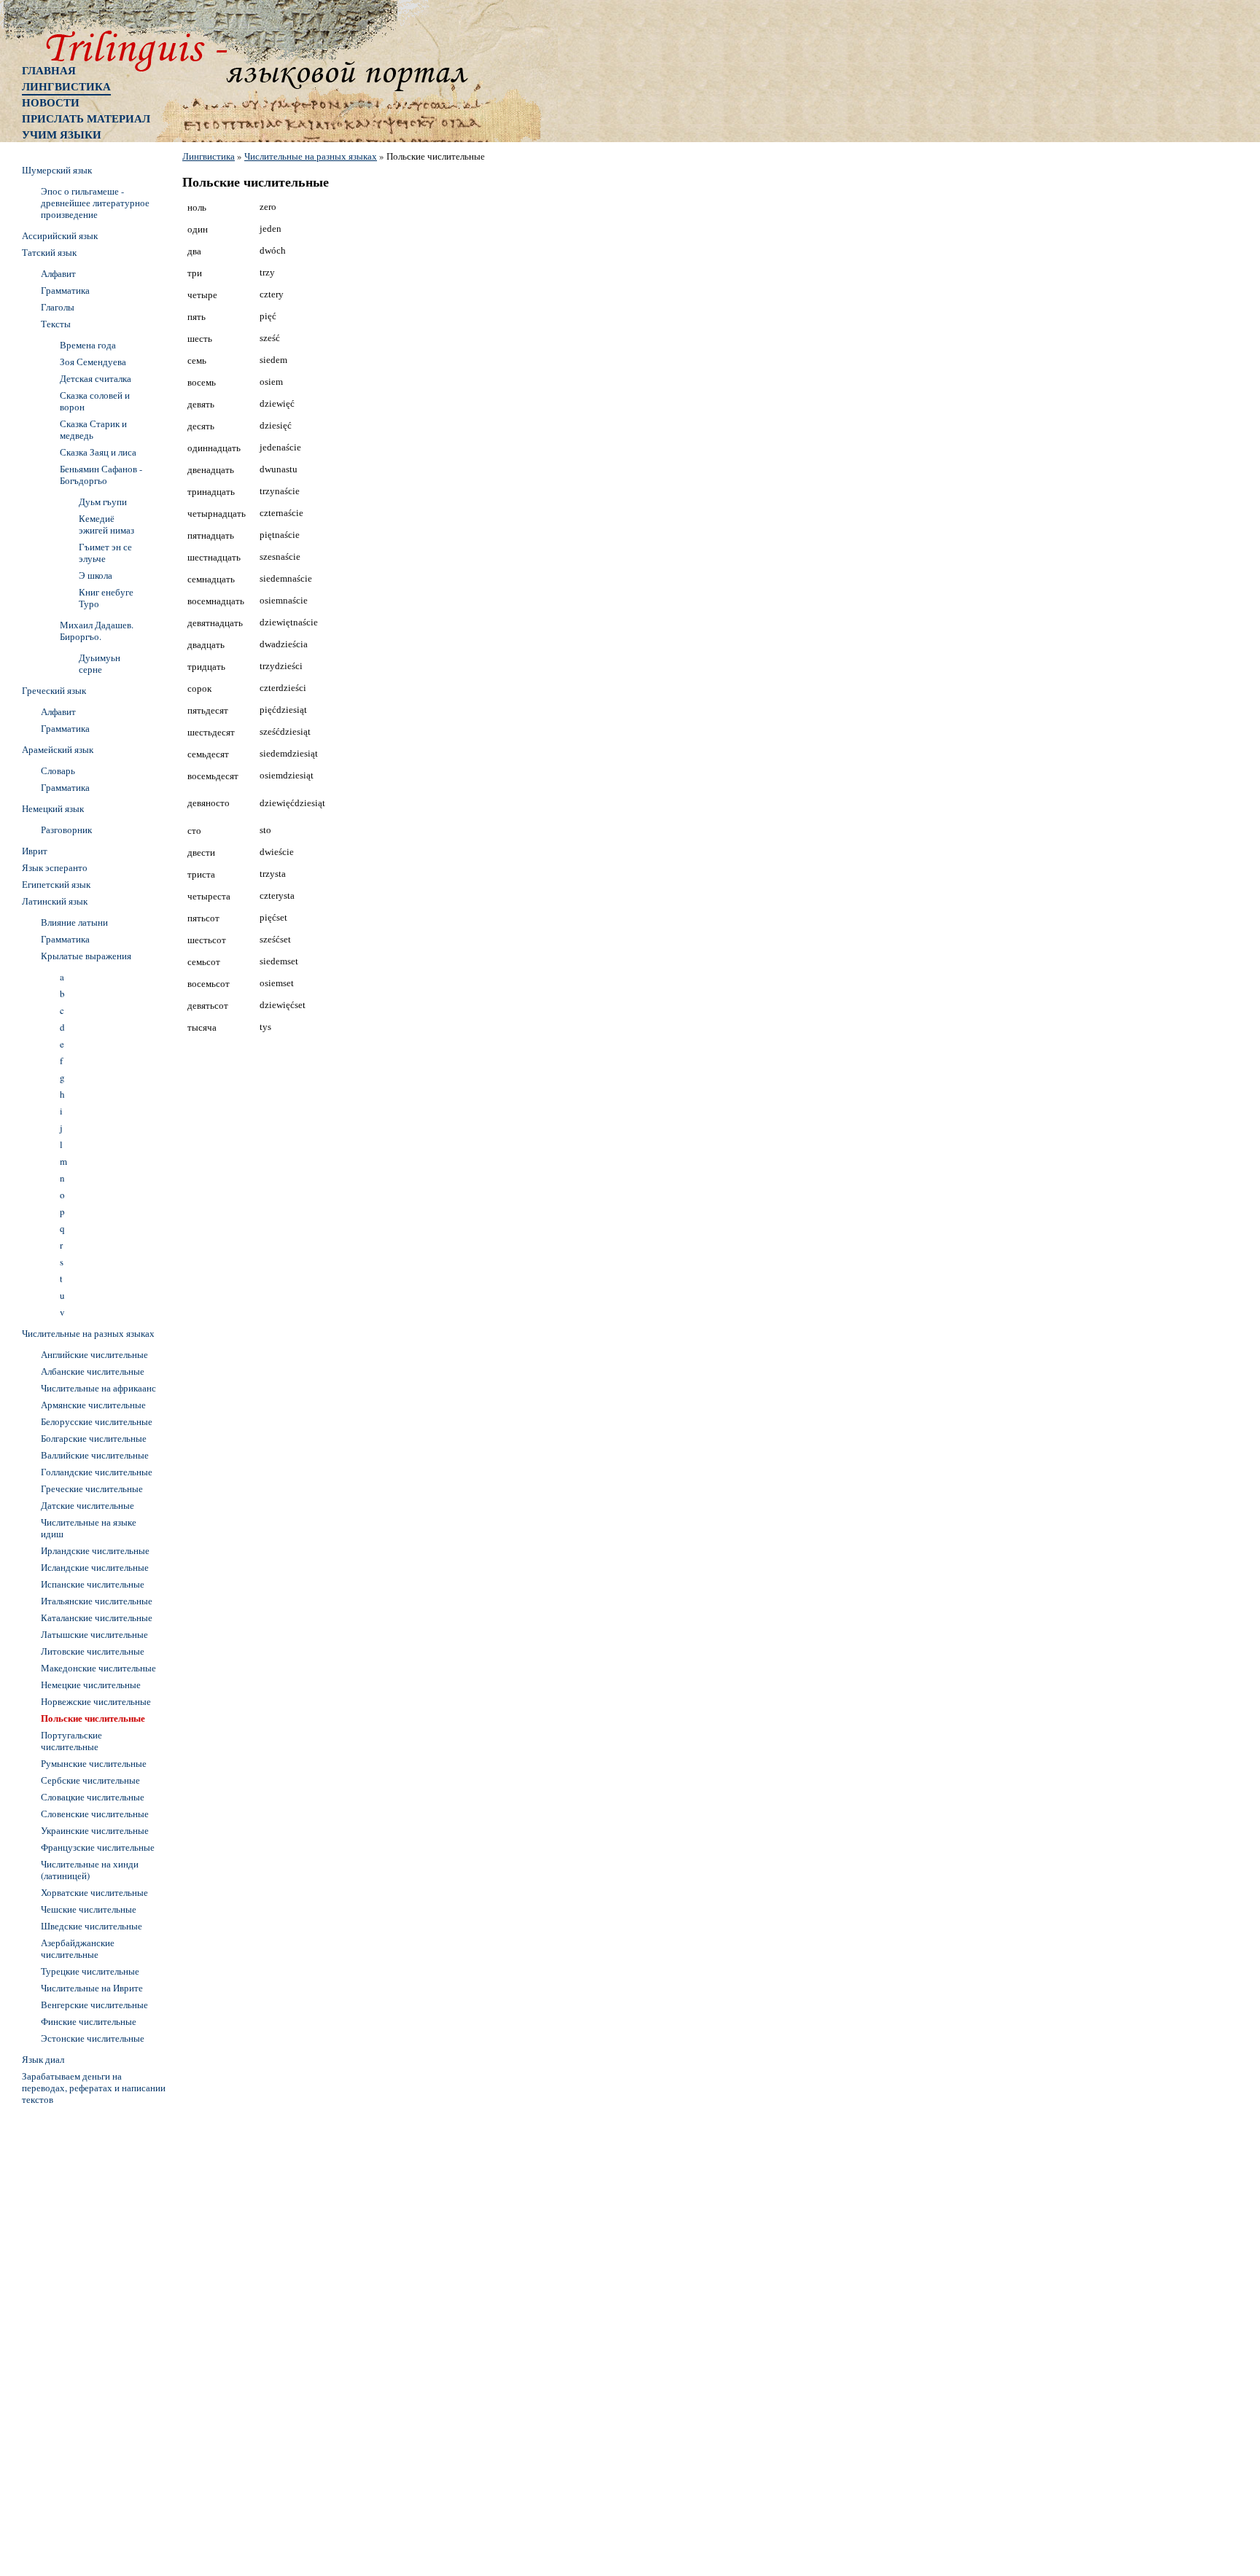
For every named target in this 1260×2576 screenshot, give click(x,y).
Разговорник (66, 830)
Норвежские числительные (96, 1701)
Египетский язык (56, 884)
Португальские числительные (71, 1741)
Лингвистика (66, 86)
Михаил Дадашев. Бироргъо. (97, 631)
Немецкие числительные (91, 1685)
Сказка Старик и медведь (93, 429)
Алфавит (58, 273)
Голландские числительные (97, 1472)
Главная (49, 70)
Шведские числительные (92, 1926)
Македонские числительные (98, 1668)
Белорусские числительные (97, 1421)
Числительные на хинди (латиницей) (90, 1870)
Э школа (96, 575)
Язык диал (43, 2059)
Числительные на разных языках (311, 156)
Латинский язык (55, 901)
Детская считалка (96, 378)
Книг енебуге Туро (106, 598)
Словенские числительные (95, 1814)
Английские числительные (94, 1354)
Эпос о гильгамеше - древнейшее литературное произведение (95, 203)
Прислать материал (86, 118)
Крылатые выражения (86, 956)
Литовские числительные (93, 1651)
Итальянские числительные (97, 1601)
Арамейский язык (58, 749)
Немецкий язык (53, 808)
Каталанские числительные (97, 1617)
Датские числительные (87, 1505)
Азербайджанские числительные (78, 1948)
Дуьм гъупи (103, 501)
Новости (51, 102)
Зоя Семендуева (93, 362)
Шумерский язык (57, 170)
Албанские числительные (93, 1371)
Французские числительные (98, 1847)
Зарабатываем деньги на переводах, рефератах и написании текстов (94, 2088)
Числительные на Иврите (92, 1988)
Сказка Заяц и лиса (98, 452)
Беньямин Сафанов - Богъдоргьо (101, 475)
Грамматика (65, 290)
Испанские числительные (93, 1584)
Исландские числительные (95, 1567)
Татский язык (49, 252)
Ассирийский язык (60, 235)
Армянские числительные (93, 1405)
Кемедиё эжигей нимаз (106, 524)
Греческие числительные (92, 1488)
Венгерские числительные (94, 2005)
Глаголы (58, 307)
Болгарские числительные (94, 1438)
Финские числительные (89, 2021)
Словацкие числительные (93, 1797)
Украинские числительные (95, 1830)
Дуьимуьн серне (100, 663)
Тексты (56, 324)
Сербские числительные (90, 1780)
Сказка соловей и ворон (95, 401)
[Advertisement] (80, 2329)
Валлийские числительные (95, 1455)
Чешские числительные (89, 1909)
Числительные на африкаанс (98, 1388)
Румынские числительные (94, 1763)
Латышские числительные (94, 1634)
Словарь (58, 770)
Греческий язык (54, 690)
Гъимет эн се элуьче (105, 553)
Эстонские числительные (93, 2038)
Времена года (88, 345)
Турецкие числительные (90, 1971)
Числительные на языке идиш (89, 1528)
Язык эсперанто (55, 867)
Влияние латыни (74, 922)
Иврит (35, 851)
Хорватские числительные (94, 1892)
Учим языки (62, 134)
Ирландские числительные (95, 1550)
